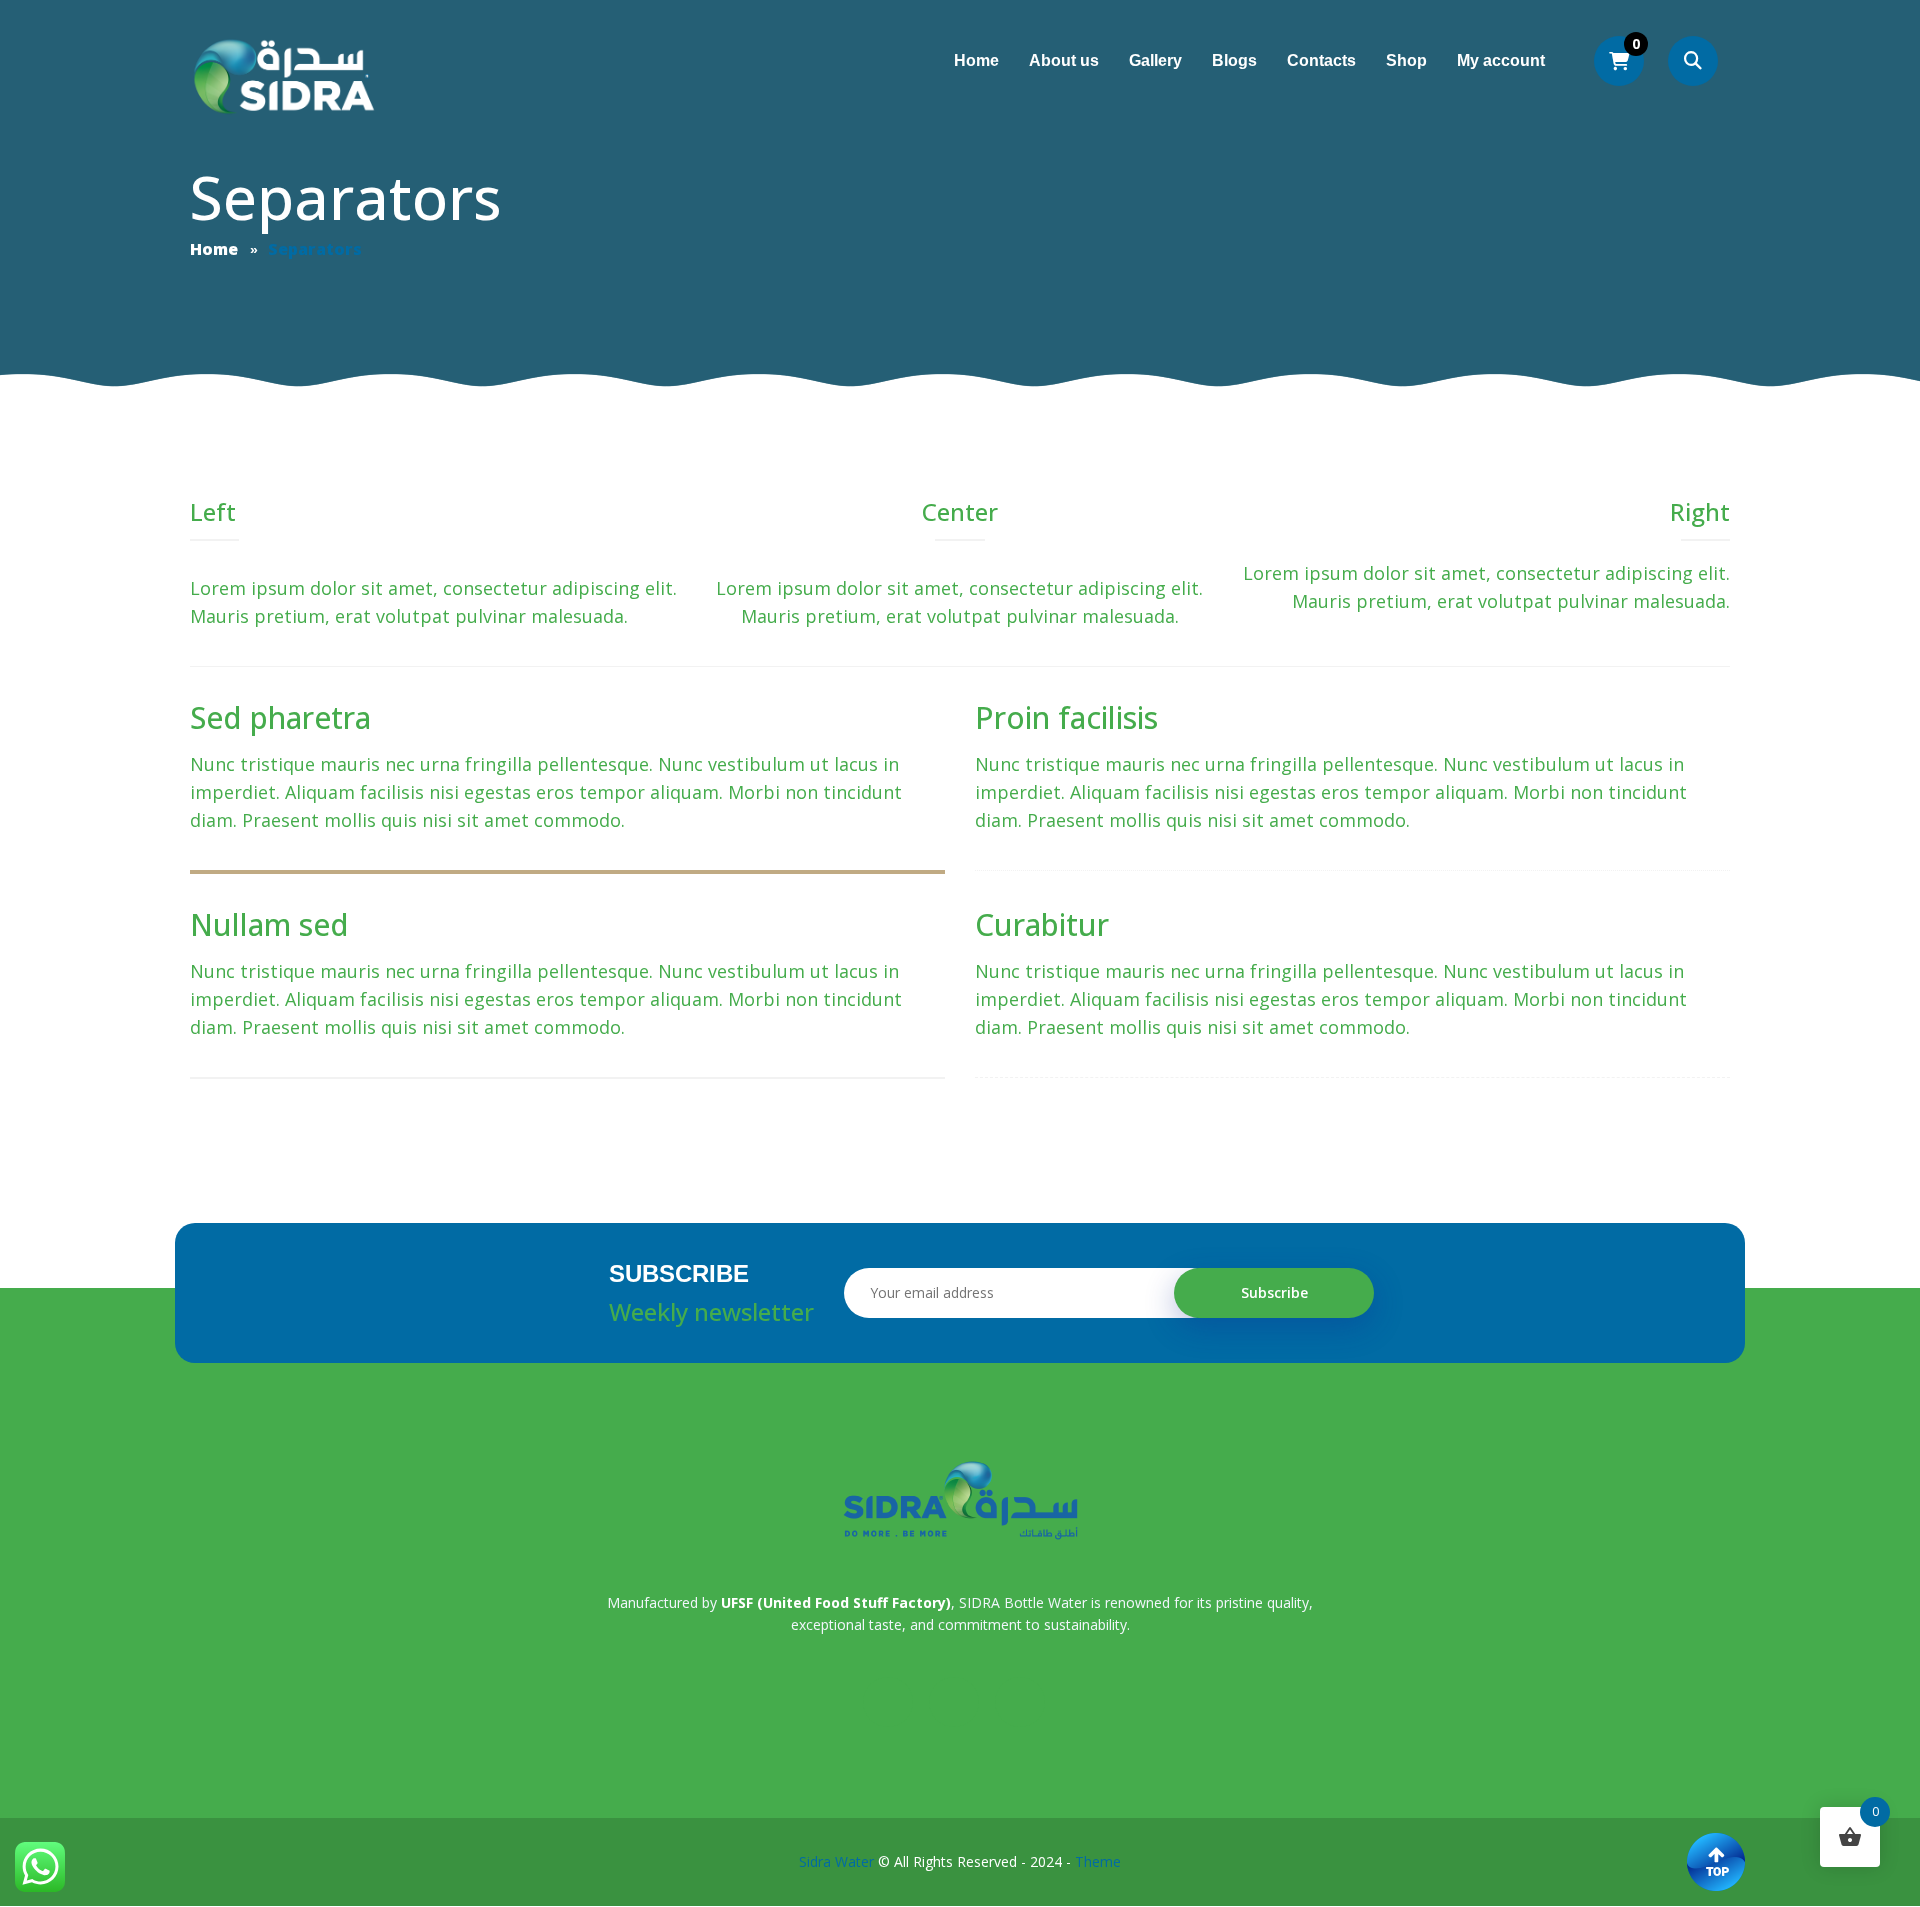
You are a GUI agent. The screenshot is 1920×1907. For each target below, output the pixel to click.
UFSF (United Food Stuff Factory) (836, 1602)
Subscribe (1274, 1292)
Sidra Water (836, 1861)
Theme (1098, 1861)
